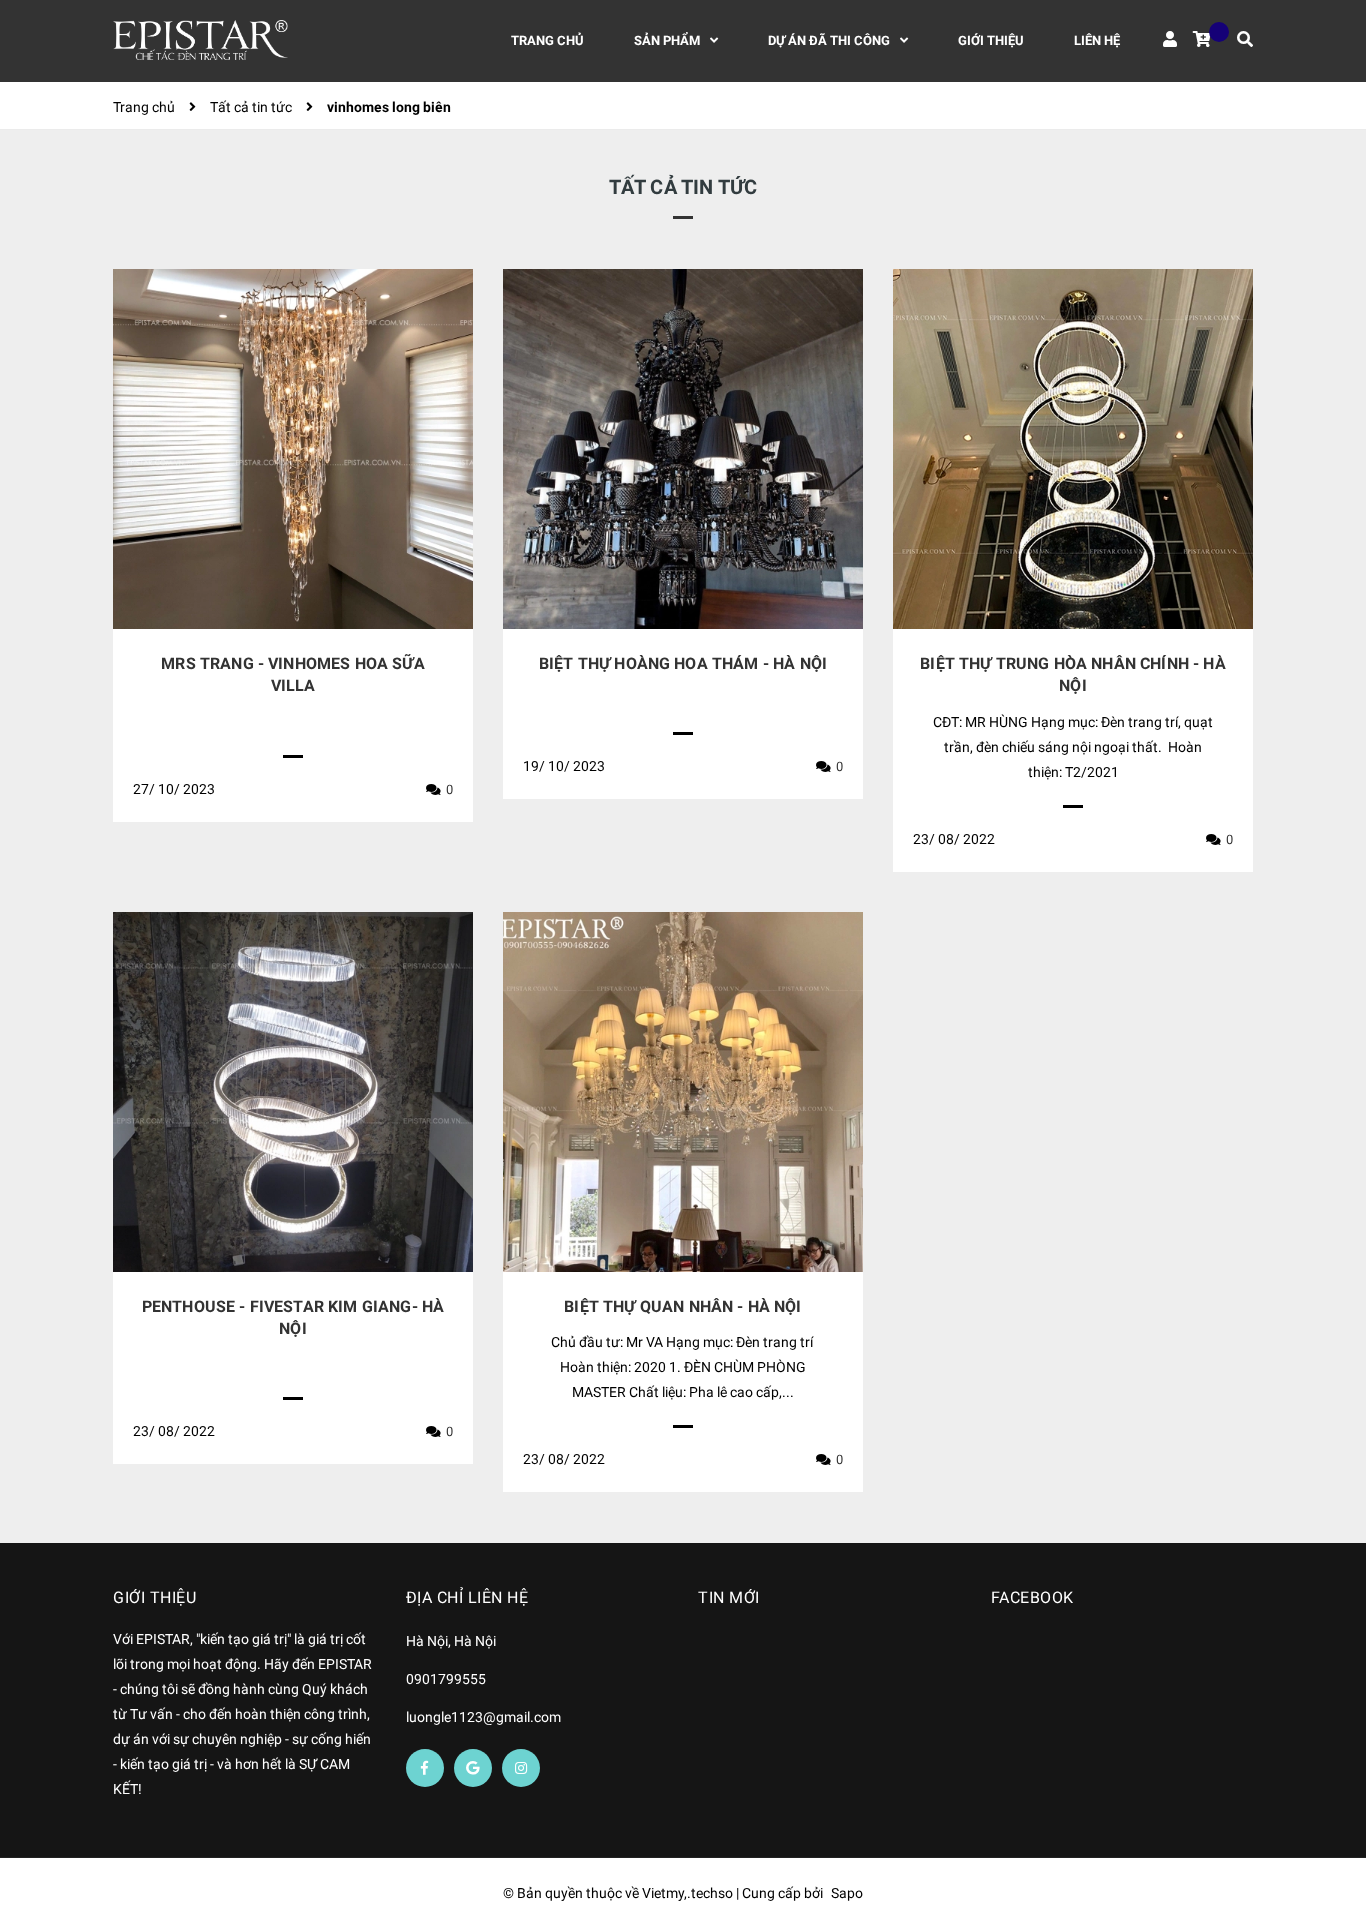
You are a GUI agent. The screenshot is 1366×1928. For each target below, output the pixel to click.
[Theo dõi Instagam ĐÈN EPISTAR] (521, 1768)
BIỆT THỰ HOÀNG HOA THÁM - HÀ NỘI (683, 663)
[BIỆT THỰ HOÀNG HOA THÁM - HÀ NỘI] (683, 449)
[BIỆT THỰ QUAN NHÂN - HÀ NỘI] (683, 1092)
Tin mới (729, 1597)
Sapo (847, 1893)
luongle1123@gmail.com (483, 1717)
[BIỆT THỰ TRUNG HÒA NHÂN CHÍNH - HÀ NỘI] (1073, 449)
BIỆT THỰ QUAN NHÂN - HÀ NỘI (682, 1306)
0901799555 (446, 1679)
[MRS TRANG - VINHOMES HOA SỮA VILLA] (293, 449)
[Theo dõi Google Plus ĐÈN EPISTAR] (473, 1768)
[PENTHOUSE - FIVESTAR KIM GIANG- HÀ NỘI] (293, 1092)
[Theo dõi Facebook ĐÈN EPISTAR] (425, 1768)
